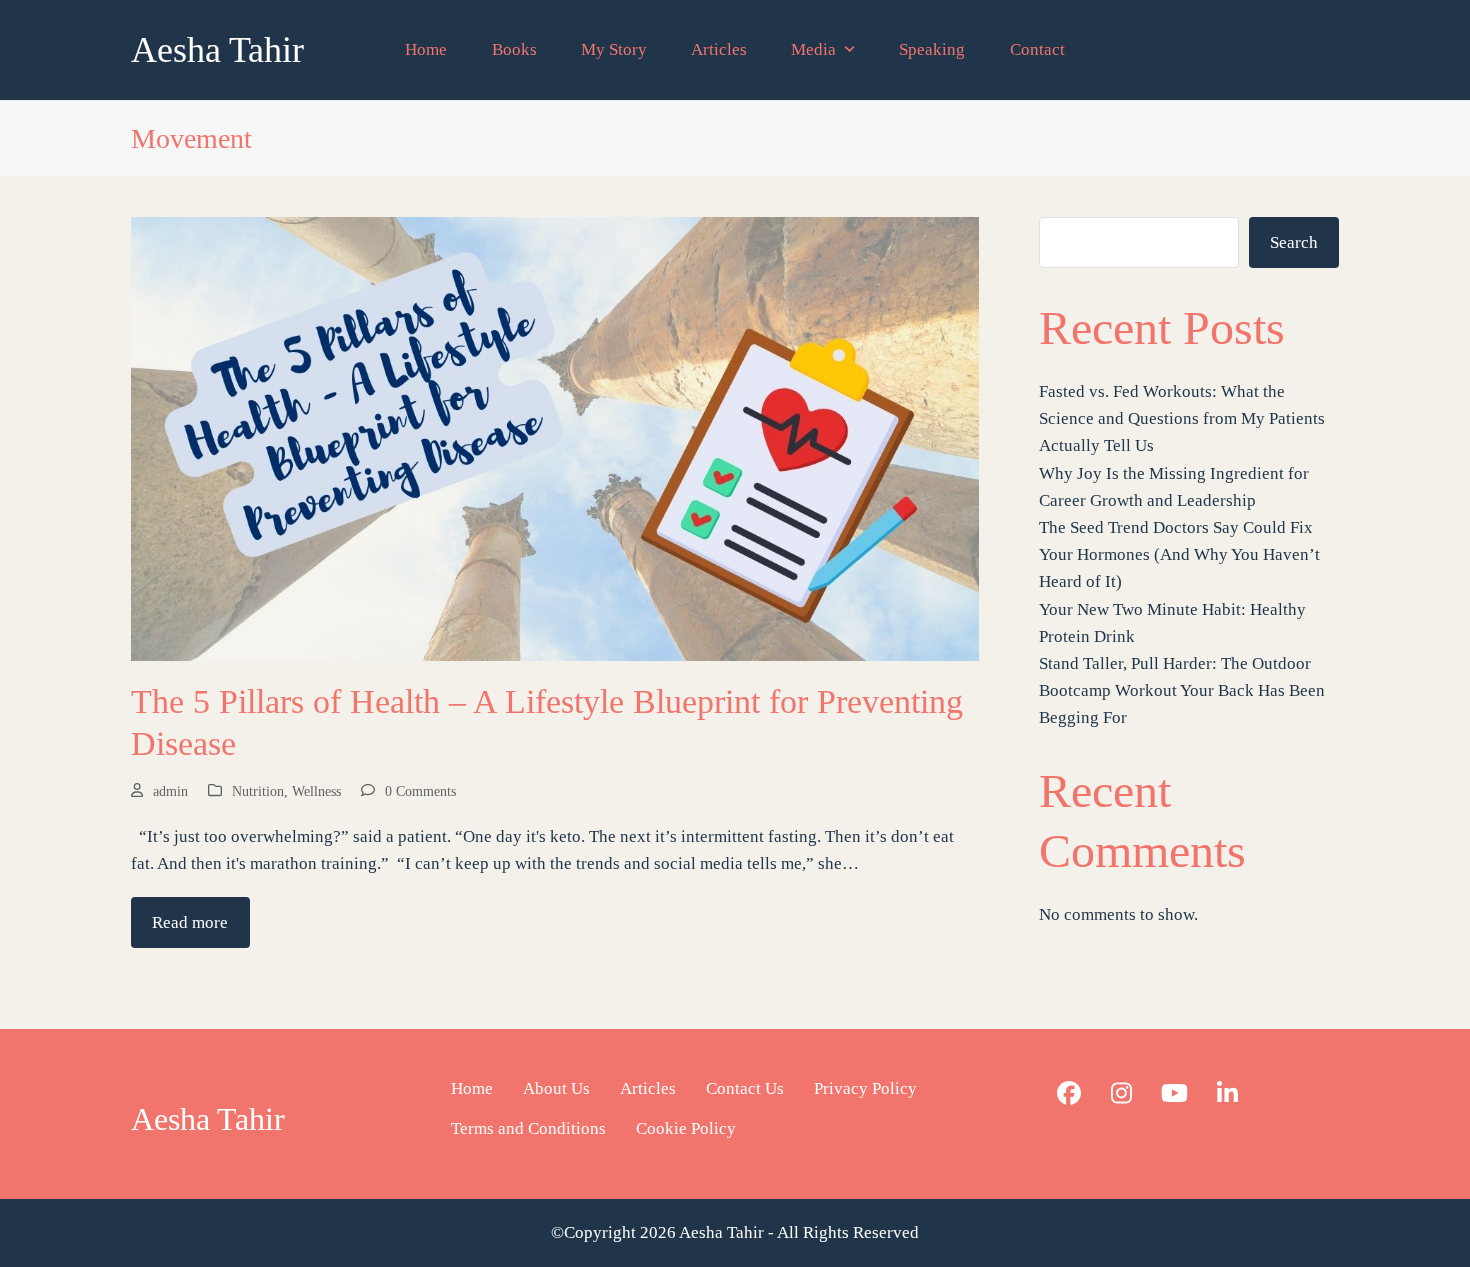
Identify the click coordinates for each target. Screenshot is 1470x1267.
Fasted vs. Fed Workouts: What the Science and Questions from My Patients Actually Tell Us (1182, 418)
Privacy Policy (865, 1088)
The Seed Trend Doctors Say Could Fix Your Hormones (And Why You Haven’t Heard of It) (1179, 554)
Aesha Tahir (217, 50)
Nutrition (258, 791)
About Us (556, 1088)
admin (170, 791)
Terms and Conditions (528, 1128)
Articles (648, 1088)
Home (472, 1088)
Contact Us (745, 1088)
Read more (190, 922)
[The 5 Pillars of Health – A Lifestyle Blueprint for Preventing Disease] (555, 437)
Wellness (316, 791)
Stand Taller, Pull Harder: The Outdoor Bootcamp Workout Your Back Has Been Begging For (1182, 690)
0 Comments (420, 791)
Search (1294, 242)
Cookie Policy (686, 1128)
